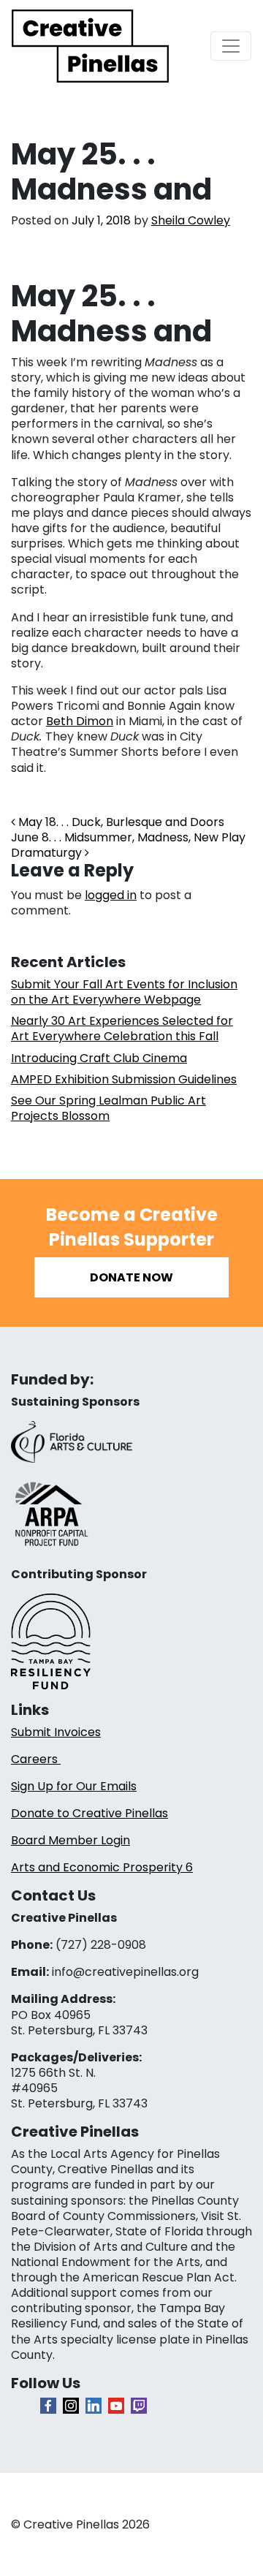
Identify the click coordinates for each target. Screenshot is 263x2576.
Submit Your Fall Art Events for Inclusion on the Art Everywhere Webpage (124, 992)
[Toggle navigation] (231, 46)
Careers (36, 1759)
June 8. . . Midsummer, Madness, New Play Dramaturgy (128, 845)
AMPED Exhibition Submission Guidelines (124, 1079)
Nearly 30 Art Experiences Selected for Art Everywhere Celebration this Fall (122, 1028)
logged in (111, 895)
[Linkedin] (94, 2406)
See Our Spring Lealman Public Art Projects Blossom (108, 1108)
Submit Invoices (56, 1732)
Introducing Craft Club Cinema (99, 1058)
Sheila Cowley (191, 220)
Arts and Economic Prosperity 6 (102, 1867)
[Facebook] (48, 2406)
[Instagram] (71, 2406)
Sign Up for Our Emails (74, 1786)
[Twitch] (139, 2406)
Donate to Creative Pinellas (89, 1813)
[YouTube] (116, 2406)
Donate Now (131, 1277)
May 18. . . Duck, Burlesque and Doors (120, 822)
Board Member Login (70, 1840)
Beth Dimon (80, 721)
